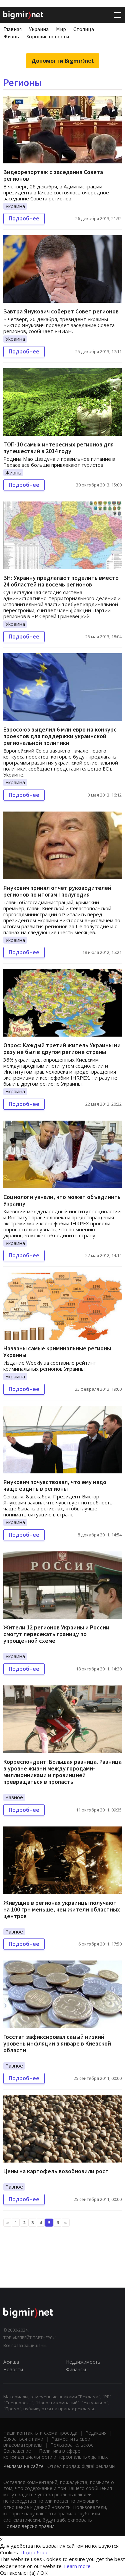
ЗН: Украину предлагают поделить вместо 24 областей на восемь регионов (61, 581)
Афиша (11, 2362)
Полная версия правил (29, 2526)
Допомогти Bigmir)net (63, 61)
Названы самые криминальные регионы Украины (57, 1352)
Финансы (76, 2369)
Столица (84, 29)
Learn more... (79, 2566)
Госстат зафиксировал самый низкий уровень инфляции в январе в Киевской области (57, 2043)
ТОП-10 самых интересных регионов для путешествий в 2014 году (58, 448)
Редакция (96, 2433)
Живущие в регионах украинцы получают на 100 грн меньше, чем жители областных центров (62, 1909)
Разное (14, 1797)
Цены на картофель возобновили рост (56, 2171)
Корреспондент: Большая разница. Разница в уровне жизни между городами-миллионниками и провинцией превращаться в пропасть (62, 1772)
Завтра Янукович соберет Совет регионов (61, 311)
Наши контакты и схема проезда (40, 2433)
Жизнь (11, 36)
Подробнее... (36, 2552)
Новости (13, 2369)
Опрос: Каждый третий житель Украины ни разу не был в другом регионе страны (62, 1048)
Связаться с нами (23, 2439)
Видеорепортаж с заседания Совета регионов (53, 175)
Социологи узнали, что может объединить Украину (62, 1200)
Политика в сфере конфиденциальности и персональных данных (55, 2454)
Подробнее (24, 218)
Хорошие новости (48, 36)
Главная (12, 29)
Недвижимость (83, 2362)
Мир (61, 29)
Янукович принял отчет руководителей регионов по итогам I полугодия (57, 891)
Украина (39, 29)
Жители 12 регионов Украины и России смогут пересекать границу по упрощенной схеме (56, 1634)
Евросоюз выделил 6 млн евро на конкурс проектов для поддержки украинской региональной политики (60, 736)
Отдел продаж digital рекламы (81, 2466)
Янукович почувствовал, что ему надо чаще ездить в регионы (55, 1485)
